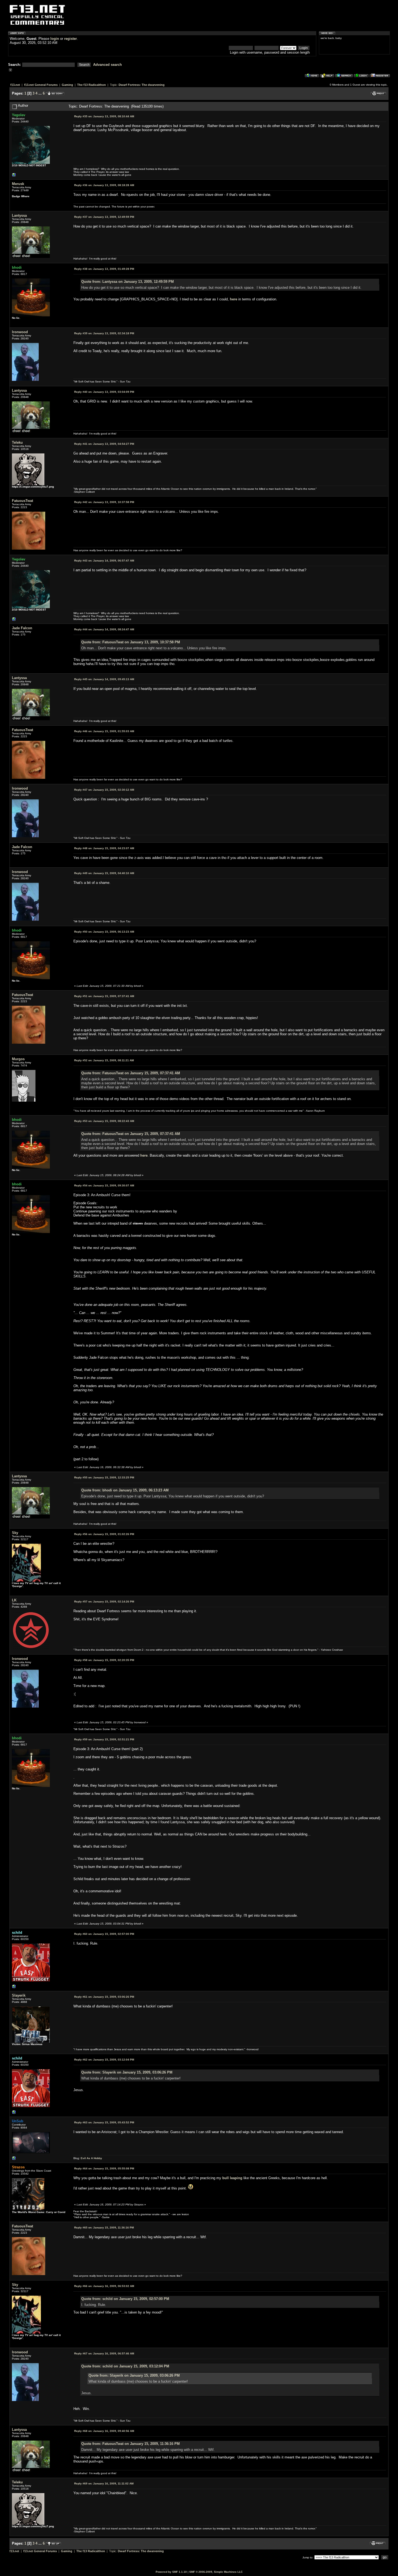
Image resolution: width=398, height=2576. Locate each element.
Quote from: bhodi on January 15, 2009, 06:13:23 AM (125, 1490)
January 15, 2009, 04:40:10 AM (104, 873)
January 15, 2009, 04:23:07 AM (104, 848)
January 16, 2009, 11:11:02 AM (104, 2483)
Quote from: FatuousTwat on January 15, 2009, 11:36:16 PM (131, 2444)
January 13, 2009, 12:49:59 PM (104, 217)
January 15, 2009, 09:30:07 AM (104, 1185)
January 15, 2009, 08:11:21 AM (104, 1060)
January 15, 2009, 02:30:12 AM (104, 790)
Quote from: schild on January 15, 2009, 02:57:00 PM (125, 2299)
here (234, 299)
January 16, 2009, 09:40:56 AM (104, 2431)
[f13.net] (14, 1988)
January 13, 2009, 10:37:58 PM (104, 502)
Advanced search (107, 65)
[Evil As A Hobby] (14, 2160)
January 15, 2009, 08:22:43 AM (104, 1121)
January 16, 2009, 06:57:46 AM (104, 2353)
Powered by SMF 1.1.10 (171, 2572)
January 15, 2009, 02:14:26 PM (104, 1602)
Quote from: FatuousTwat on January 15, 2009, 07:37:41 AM (131, 1073)
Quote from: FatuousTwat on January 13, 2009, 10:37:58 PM (131, 642)
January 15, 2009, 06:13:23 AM (104, 932)
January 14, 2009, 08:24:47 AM (104, 629)
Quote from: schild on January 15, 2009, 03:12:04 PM (125, 2366)
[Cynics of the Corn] (14, 176)
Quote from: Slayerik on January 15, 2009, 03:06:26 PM (127, 2072)
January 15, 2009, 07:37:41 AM (104, 996)
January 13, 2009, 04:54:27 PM (104, 444)
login (55, 39)
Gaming (67, 85)
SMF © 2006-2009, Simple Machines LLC (216, 2572)
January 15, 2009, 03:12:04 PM (104, 2060)
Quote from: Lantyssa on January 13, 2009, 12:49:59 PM (128, 282)
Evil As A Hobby (91, 2158)
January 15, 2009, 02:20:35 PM (104, 1660)
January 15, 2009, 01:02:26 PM (104, 1534)
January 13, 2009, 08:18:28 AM (104, 185)
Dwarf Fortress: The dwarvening (142, 85)
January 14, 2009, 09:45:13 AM (104, 679)
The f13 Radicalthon (92, 85)
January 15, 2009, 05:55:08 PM (104, 2168)
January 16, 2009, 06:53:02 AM (104, 2286)
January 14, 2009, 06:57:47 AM (104, 561)
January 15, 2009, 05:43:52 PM (104, 2122)
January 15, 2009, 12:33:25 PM (104, 1477)
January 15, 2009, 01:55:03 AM (104, 731)
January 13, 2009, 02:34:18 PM (104, 333)
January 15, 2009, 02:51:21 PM (104, 1739)
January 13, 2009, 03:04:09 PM (104, 392)
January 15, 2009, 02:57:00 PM (104, 1934)
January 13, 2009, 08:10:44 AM (104, 116)
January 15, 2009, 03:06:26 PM (104, 1997)
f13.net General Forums (41, 85)
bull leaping (232, 2178)
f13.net (15, 85)
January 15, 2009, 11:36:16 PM (104, 2228)
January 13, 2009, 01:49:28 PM (104, 269)
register (71, 39)
